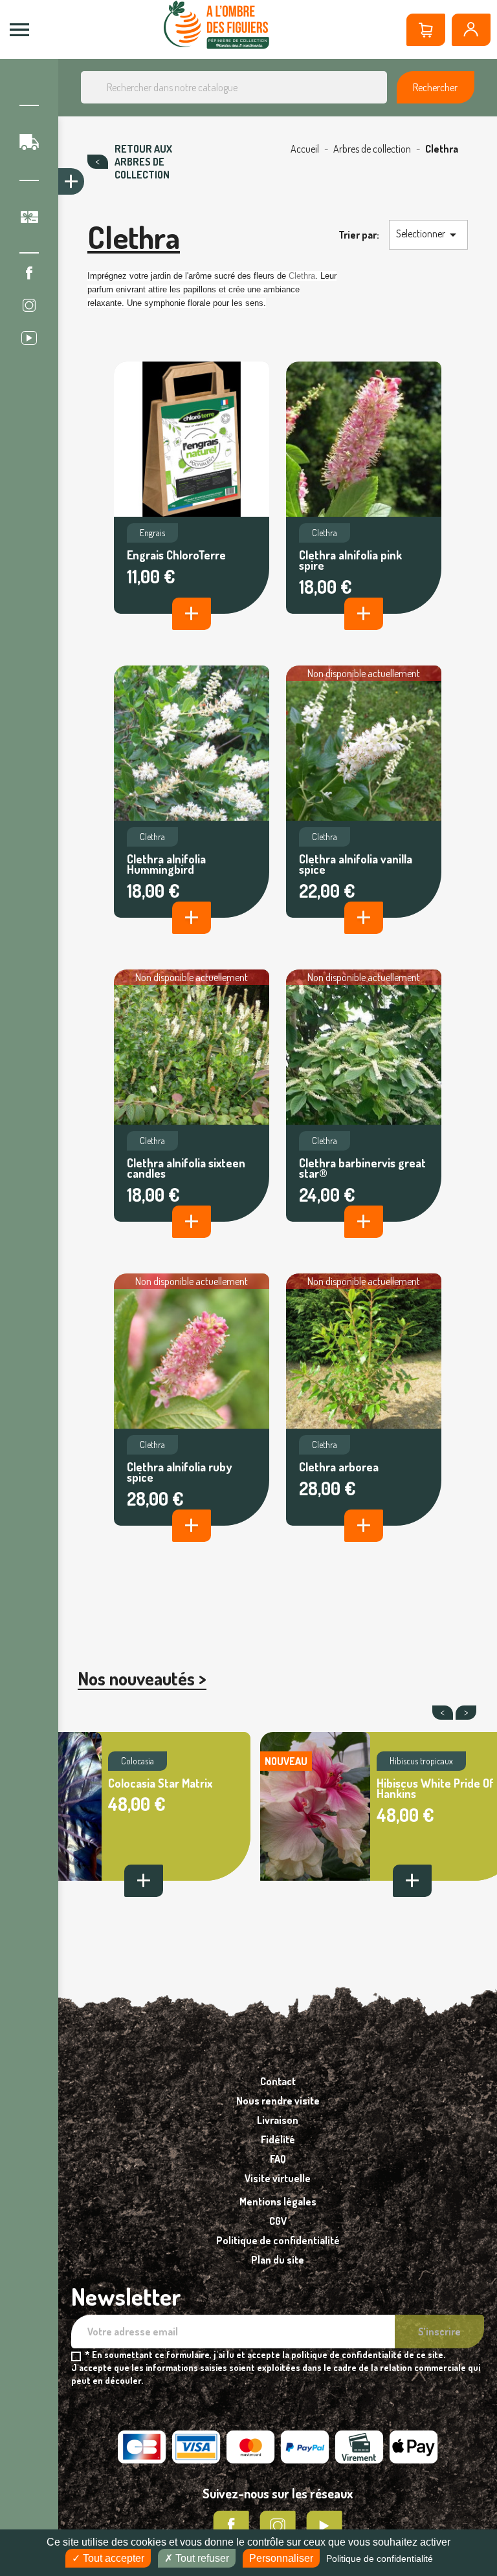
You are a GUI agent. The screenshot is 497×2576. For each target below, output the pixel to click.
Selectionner (428, 235)
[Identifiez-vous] (471, 30)
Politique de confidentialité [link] (380, 2559)
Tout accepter (112, 2558)
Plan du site (278, 2260)
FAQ (278, 2159)
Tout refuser (201, 2558)
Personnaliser (281, 2558)
